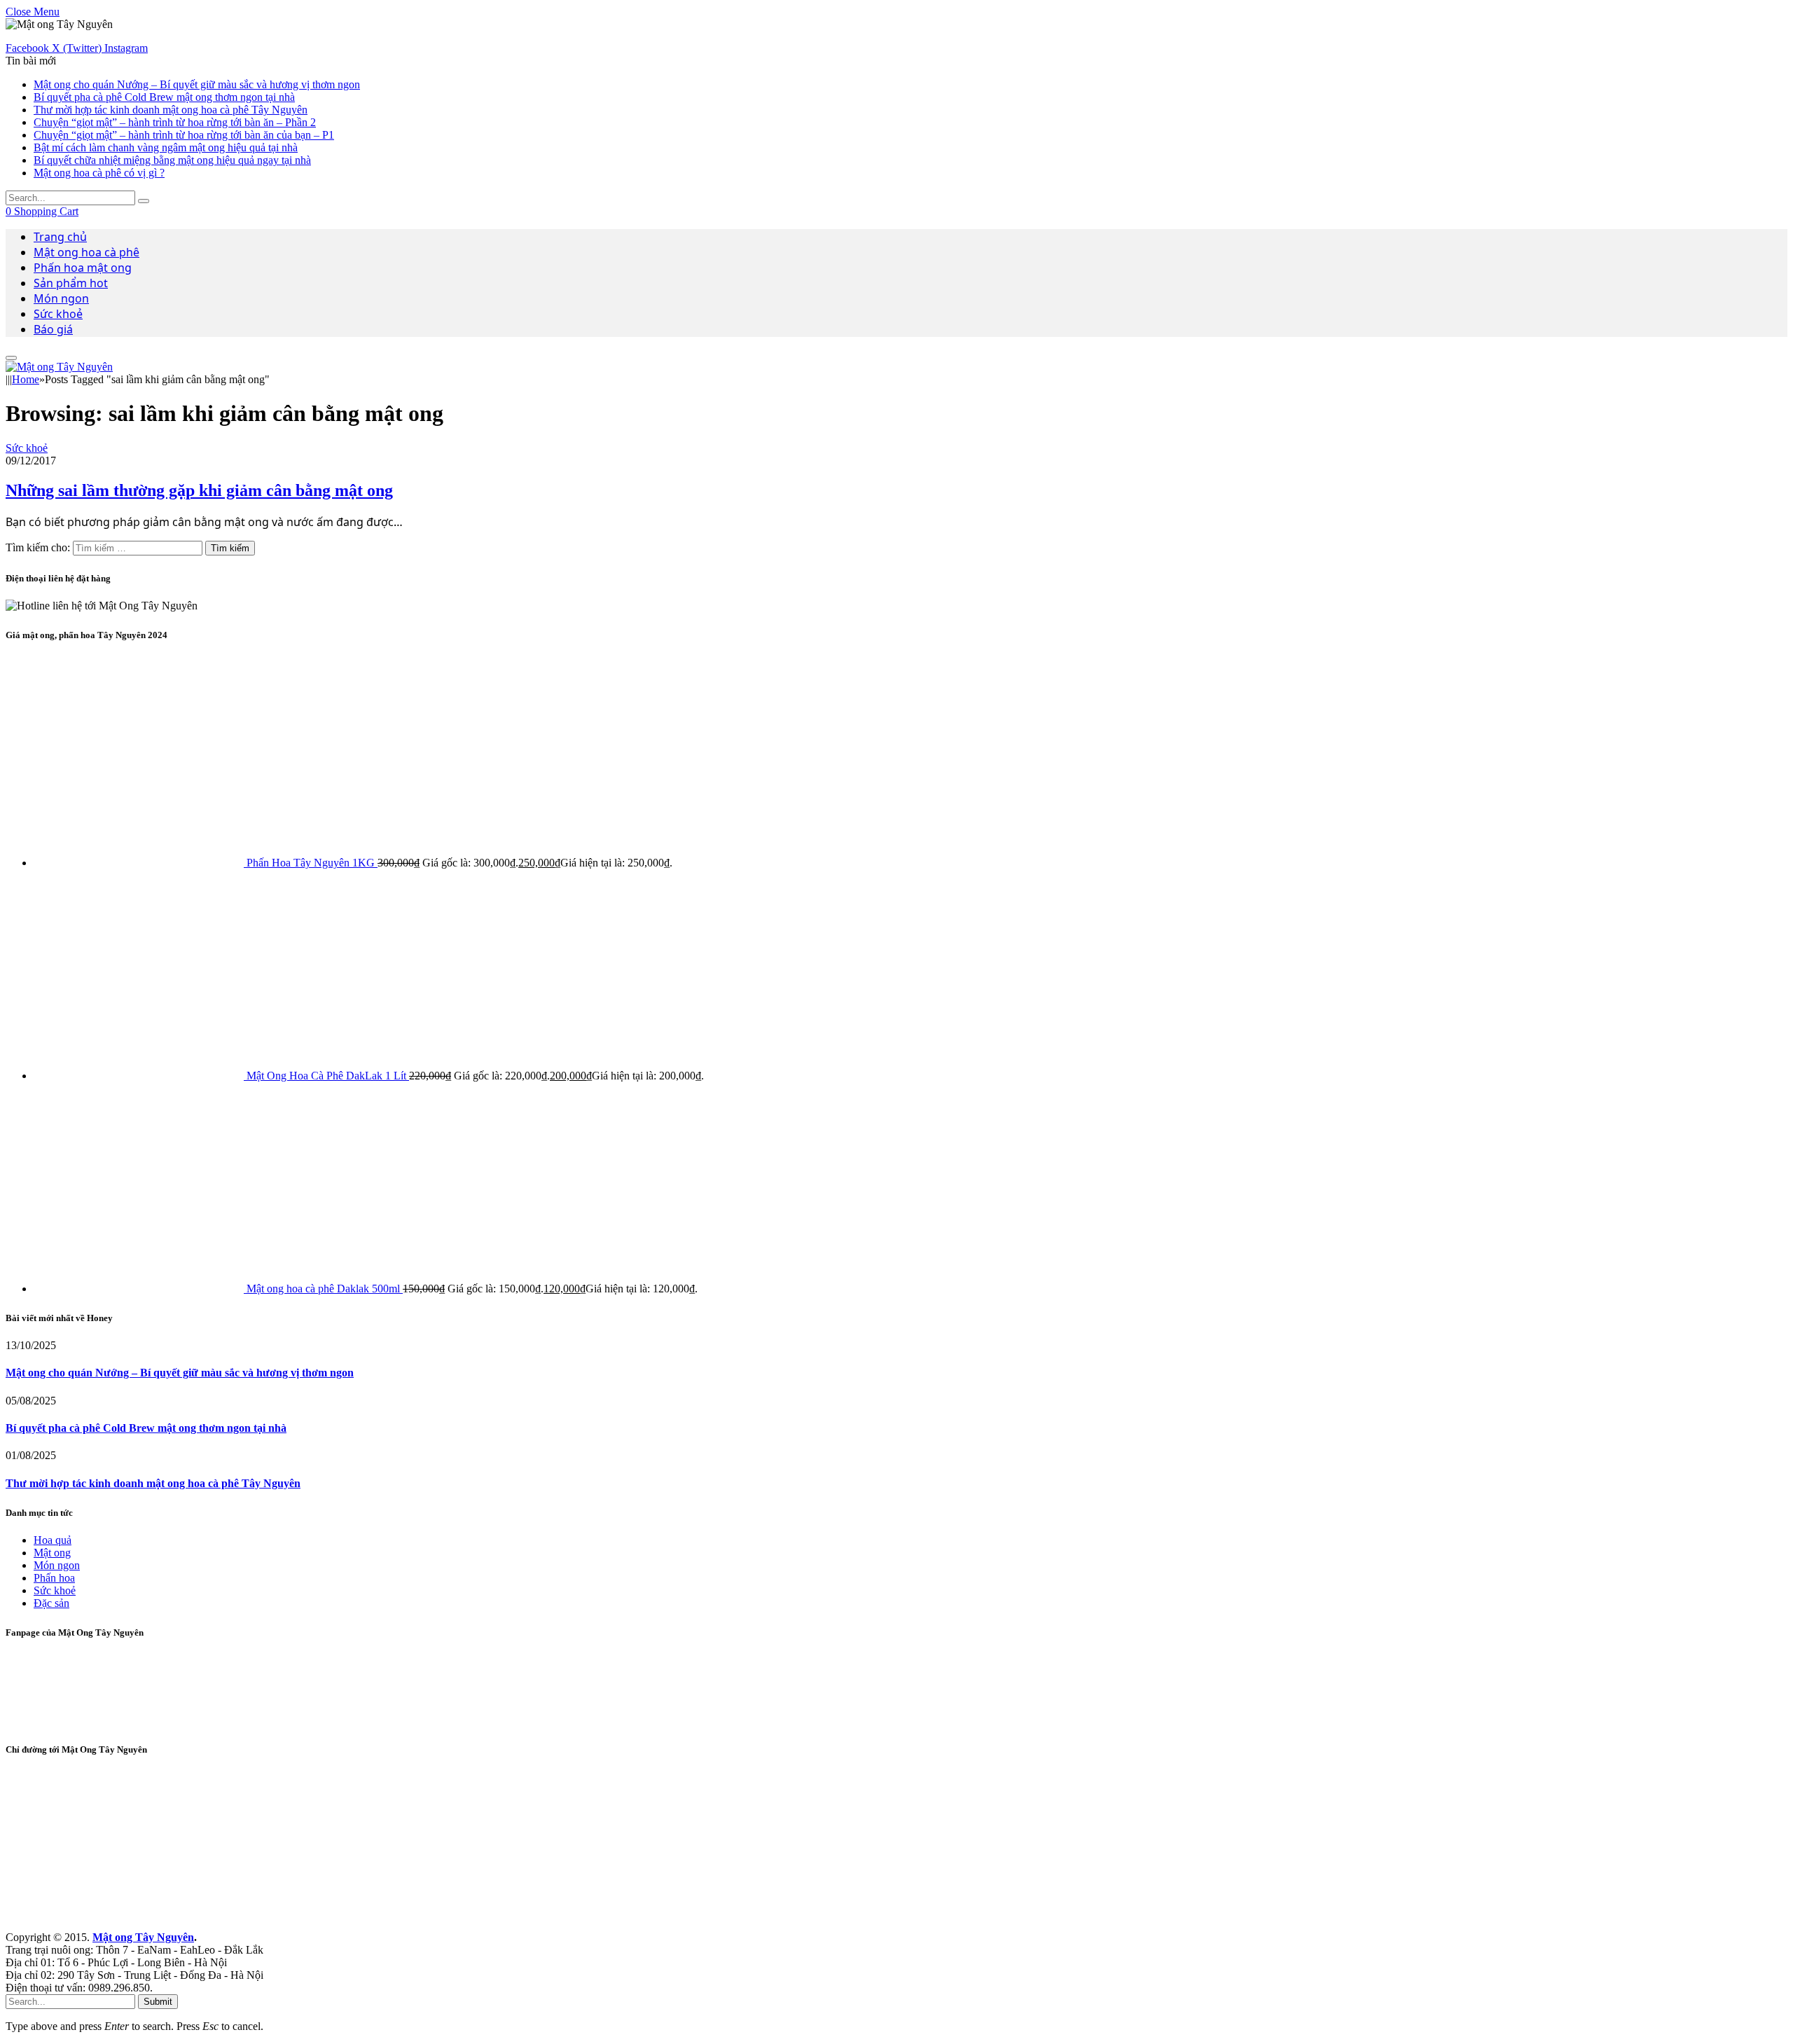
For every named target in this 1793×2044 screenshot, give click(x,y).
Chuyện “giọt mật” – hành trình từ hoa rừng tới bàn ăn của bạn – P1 (184, 135)
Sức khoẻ (58, 314)
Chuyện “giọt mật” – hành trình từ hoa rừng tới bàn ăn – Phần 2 (175, 122)
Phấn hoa (54, 1578)
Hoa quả (53, 1540)
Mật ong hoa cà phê (86, 252)
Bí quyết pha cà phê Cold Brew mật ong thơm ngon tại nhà (164, 97)
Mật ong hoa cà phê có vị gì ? (99, 173)
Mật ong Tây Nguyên (143, 1937)
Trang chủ (60, 237)
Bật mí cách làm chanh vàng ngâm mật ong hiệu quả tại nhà (166, 147)
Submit (158, 2002)
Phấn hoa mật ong (83, 268)
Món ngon (61, 298)
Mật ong (52, 1553)
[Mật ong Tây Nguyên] (59, 367)
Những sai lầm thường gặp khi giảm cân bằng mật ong (199, 490)
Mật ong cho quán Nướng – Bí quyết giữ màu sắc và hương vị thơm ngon (197, 84)
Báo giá (53, 329)
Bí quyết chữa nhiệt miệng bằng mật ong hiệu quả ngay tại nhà (172, 160)
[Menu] (11, 358)
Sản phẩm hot (71, 283)
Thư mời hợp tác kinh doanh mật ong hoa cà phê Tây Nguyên (171, 110)
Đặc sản (51, 1603)
